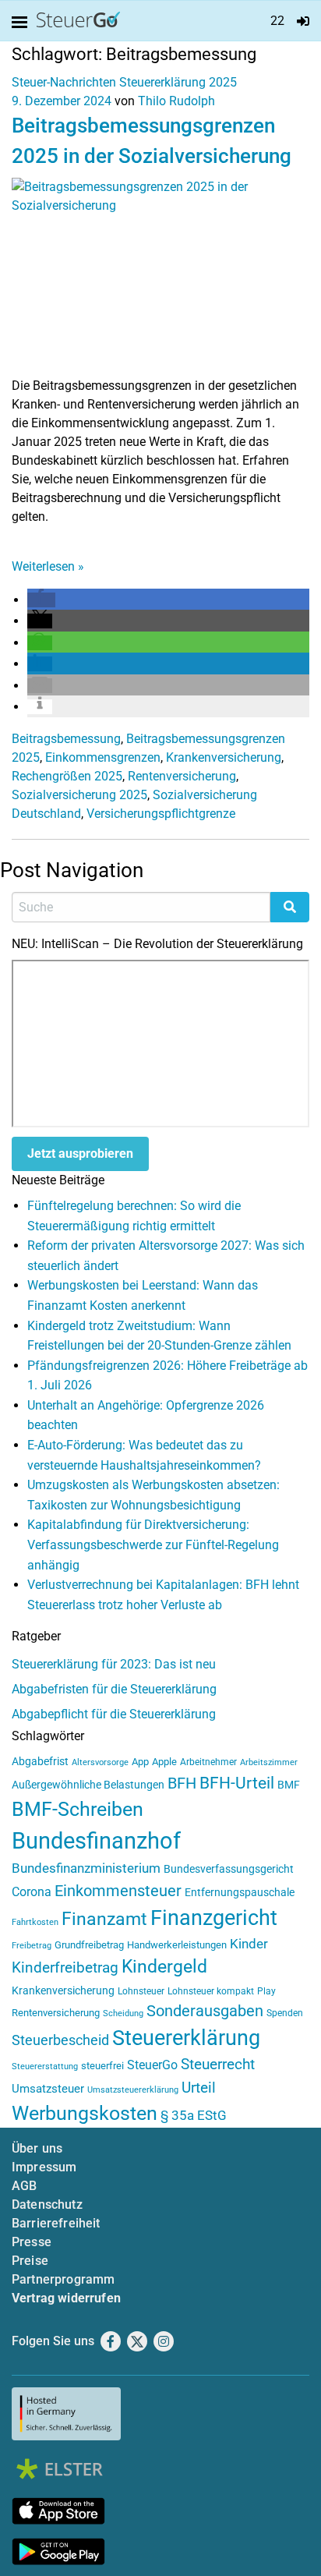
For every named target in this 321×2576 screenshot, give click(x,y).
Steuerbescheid (60, 2040)
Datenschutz (47, 2204)
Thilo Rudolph (176, 101)
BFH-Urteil (237, 1783)
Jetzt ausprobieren (80, 1154)
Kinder (249, 1944)
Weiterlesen (48, 566)
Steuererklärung (186, 2038)
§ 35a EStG (194, 2115)
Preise (30, 2261)
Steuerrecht (218, 2065)
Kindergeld (164, 1967)
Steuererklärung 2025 (178, 82)
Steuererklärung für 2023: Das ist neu (114, 1664)
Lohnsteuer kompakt (211, 1991)
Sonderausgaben (205, 2011)
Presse (32, 2242)
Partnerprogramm (63, 2279)
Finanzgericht (214, 1918)
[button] (41, 600)
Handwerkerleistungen (177, 1945)
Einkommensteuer (118, 1891)
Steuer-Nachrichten (64, 82)
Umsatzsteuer (48, 2089)
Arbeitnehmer (208, 1762)
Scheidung (123, 2013)
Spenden (285, 2013)
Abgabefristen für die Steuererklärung (114, 1689)
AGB (24, 2186)
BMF (289, 1785)
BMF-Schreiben (78, 1809)
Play (266, 1991)
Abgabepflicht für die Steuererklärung (114, 1714)
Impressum (44, 2167)
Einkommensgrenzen (103, 757)
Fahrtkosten (35, 1922)
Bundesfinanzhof (96, 1841)
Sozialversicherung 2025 (79, 795)
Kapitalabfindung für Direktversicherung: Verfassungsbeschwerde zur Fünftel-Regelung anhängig (153, 1545)
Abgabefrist (40, 1761)
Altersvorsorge (100, 1762)
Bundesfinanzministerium (86, 1868)
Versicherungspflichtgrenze (161, 814)
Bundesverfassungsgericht (229, 1869)
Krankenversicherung (224, 757)
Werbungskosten (85, 2113)
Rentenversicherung (182, 776)
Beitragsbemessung (66, 739)
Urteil (199, 2088)
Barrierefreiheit (56, 2223)
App (140, 1762)
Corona (32, 1892)
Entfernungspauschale (240, 1892)
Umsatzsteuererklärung (133, 2090)
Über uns (37, 2148)
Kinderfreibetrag (65, 1968)
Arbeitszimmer (269, 1762)
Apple (164, 1762)
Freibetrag (32, 1946)
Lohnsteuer (141, 1991)
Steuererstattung (45, 2066)
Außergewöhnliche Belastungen (88, 1785)
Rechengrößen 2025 (67, 776)
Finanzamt (104, 1919)
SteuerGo (152, 2065)
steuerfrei (102, 2066)
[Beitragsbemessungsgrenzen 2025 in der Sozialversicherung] (160, 276)
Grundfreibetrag (89, 1945)
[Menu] (23, 23)
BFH (182, 1783)
